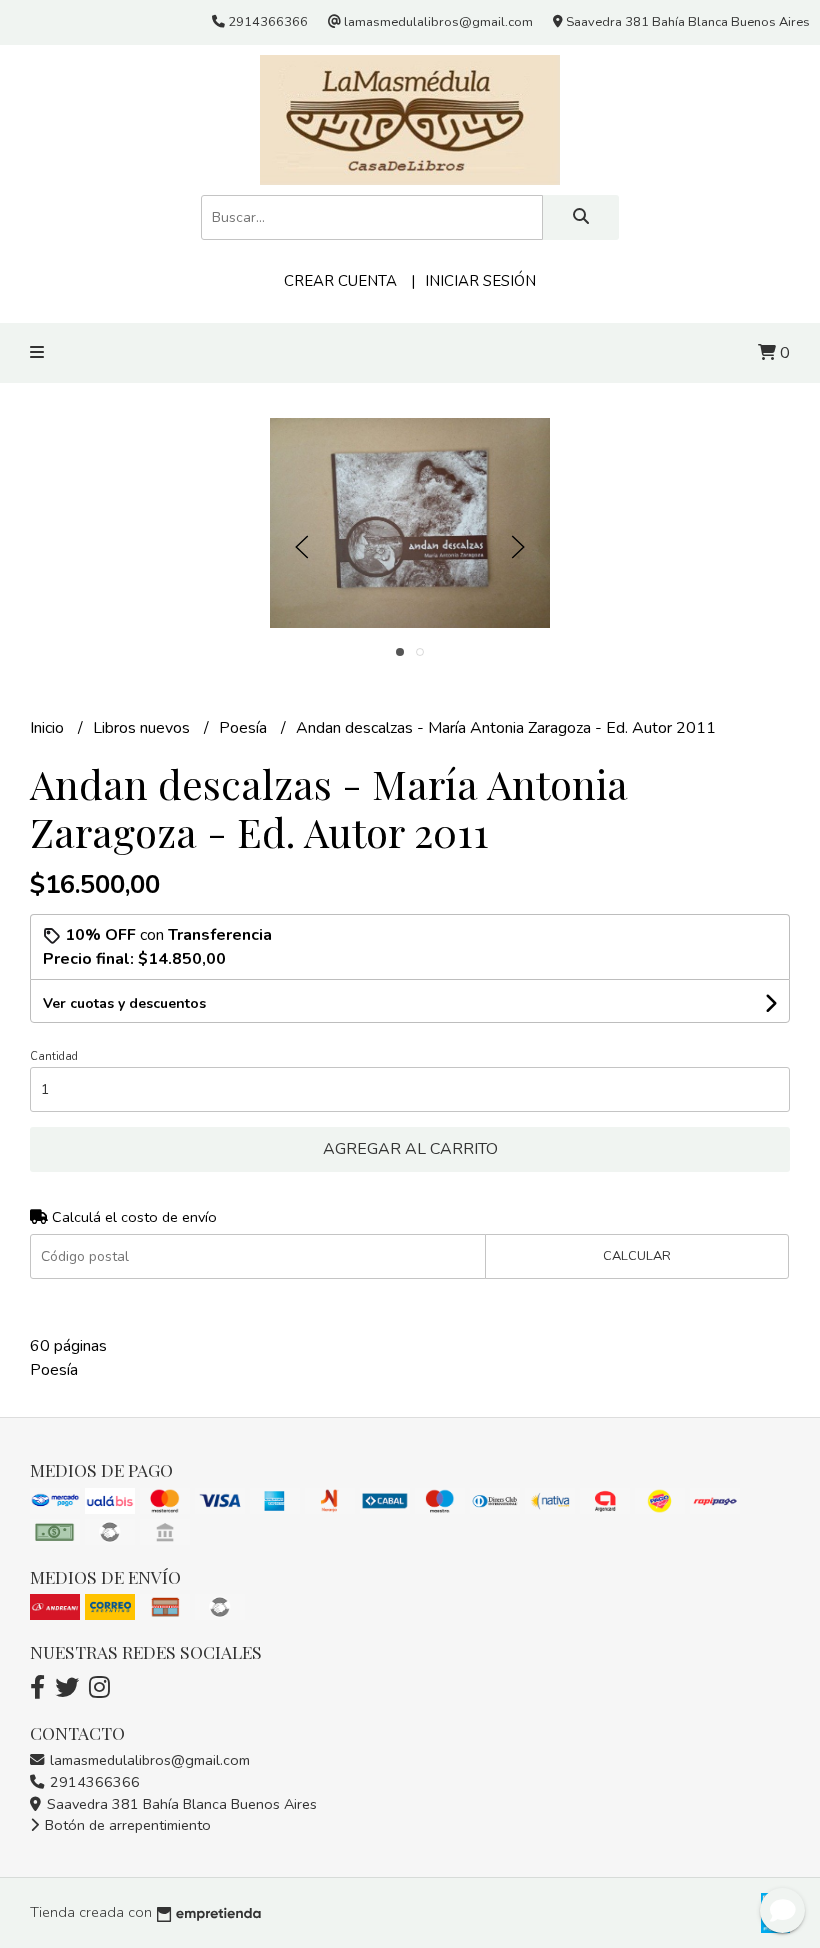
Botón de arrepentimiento (126, 1825)
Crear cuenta (340, 281)
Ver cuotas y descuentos (124, 1003)
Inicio (49, 728)
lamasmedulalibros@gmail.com (148, 1760)
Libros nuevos (143, 728)
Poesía (245, 728)
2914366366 (93, 1782)
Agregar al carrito (410, 1149)
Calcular (637, 1256)
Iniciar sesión (480, 281)
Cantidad (54, 1056)
